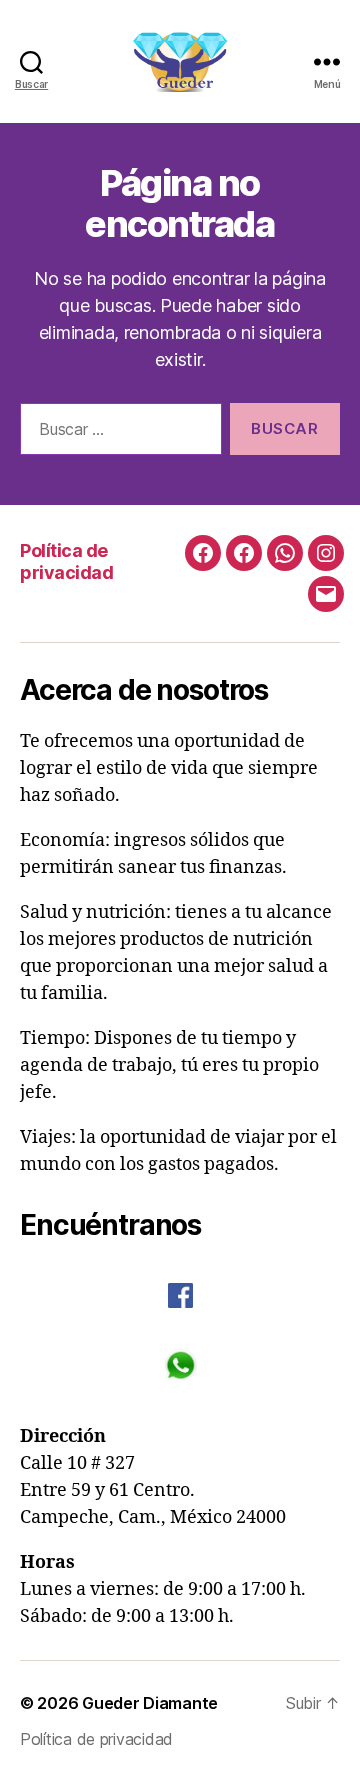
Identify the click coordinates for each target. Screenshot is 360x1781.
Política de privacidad (66, 562)
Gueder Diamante (150, 1703)
